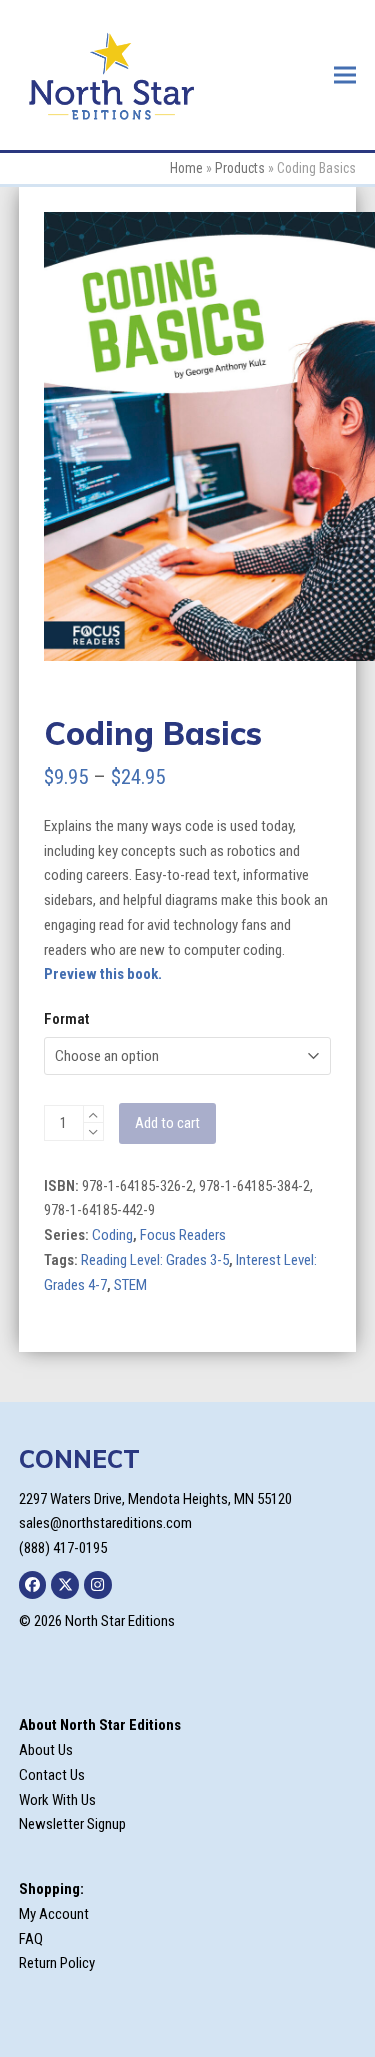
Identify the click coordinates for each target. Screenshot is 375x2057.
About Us (46, 1750)
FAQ (31, 1939)
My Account (54, 1914)
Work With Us (57, 1800)
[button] (345, 74)
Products (240, 168)
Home (186, 168)
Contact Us (52, 1775)
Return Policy (57, 1963)
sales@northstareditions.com (105, 1523)
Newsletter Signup (72, 1824)
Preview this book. (103, 974)
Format (66, 1019)
